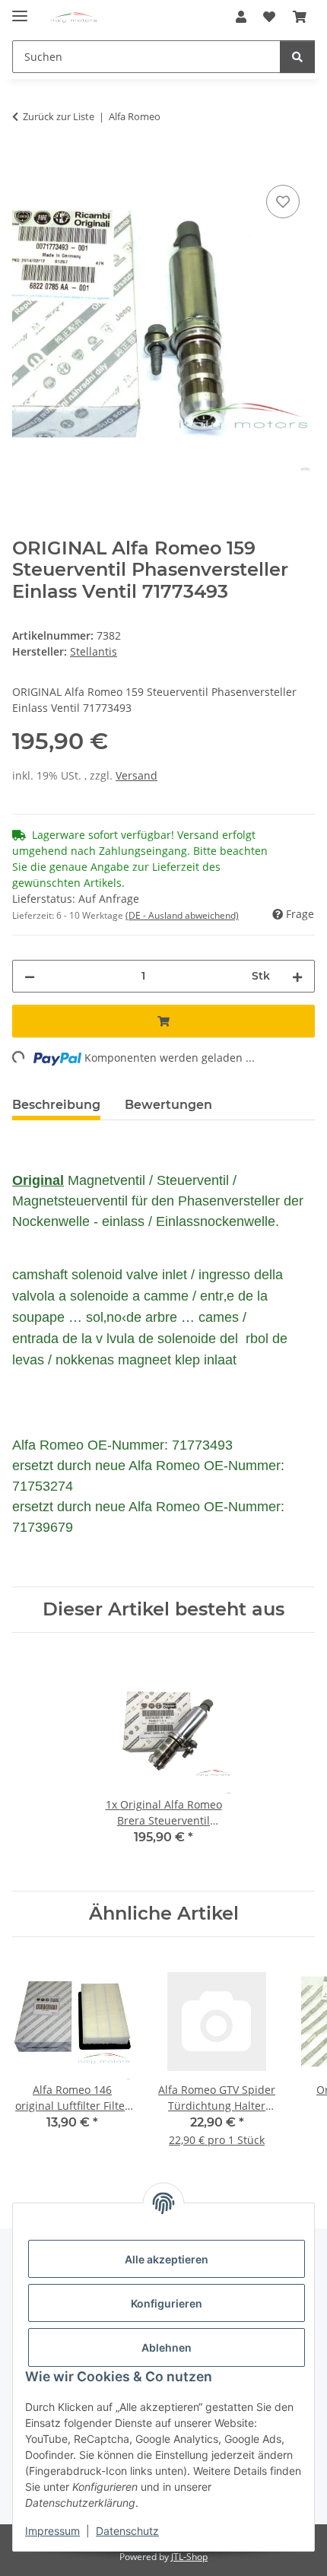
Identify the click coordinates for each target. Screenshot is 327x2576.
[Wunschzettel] (269, 17)
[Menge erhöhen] (297, 976)
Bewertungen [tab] (168, 1105)
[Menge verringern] (30, 976)
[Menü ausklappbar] (20, 10)
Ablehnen (167, 2347)
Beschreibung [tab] (56, 1105)
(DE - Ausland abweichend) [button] (182, 915)
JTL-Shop (189, 2557)
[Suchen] (297, 57)
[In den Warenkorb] (24, 164)
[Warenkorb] (300, 17)
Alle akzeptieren (167, 2259)
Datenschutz (127, 2531)
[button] (241, 17)
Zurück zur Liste (59, 116)
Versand (137, 775)
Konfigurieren (167, 2303)
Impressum (52, 2531)
